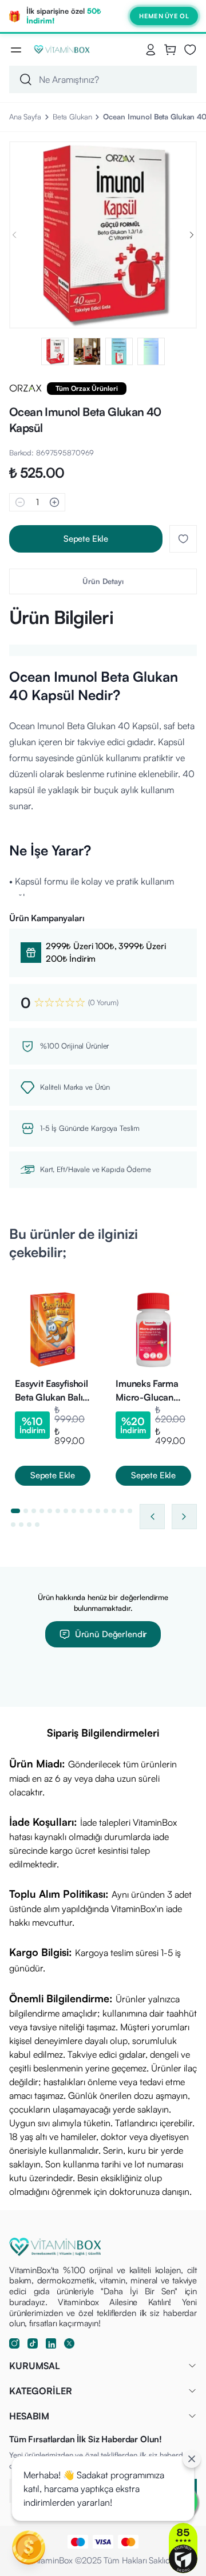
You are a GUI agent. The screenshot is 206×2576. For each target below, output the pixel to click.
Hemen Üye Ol (164, 16)
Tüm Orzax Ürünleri (87, 388)
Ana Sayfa (25, 117)
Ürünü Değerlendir (111, 1634)
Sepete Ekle (86, 539)
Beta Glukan (72, 117)
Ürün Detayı (103, 581)
